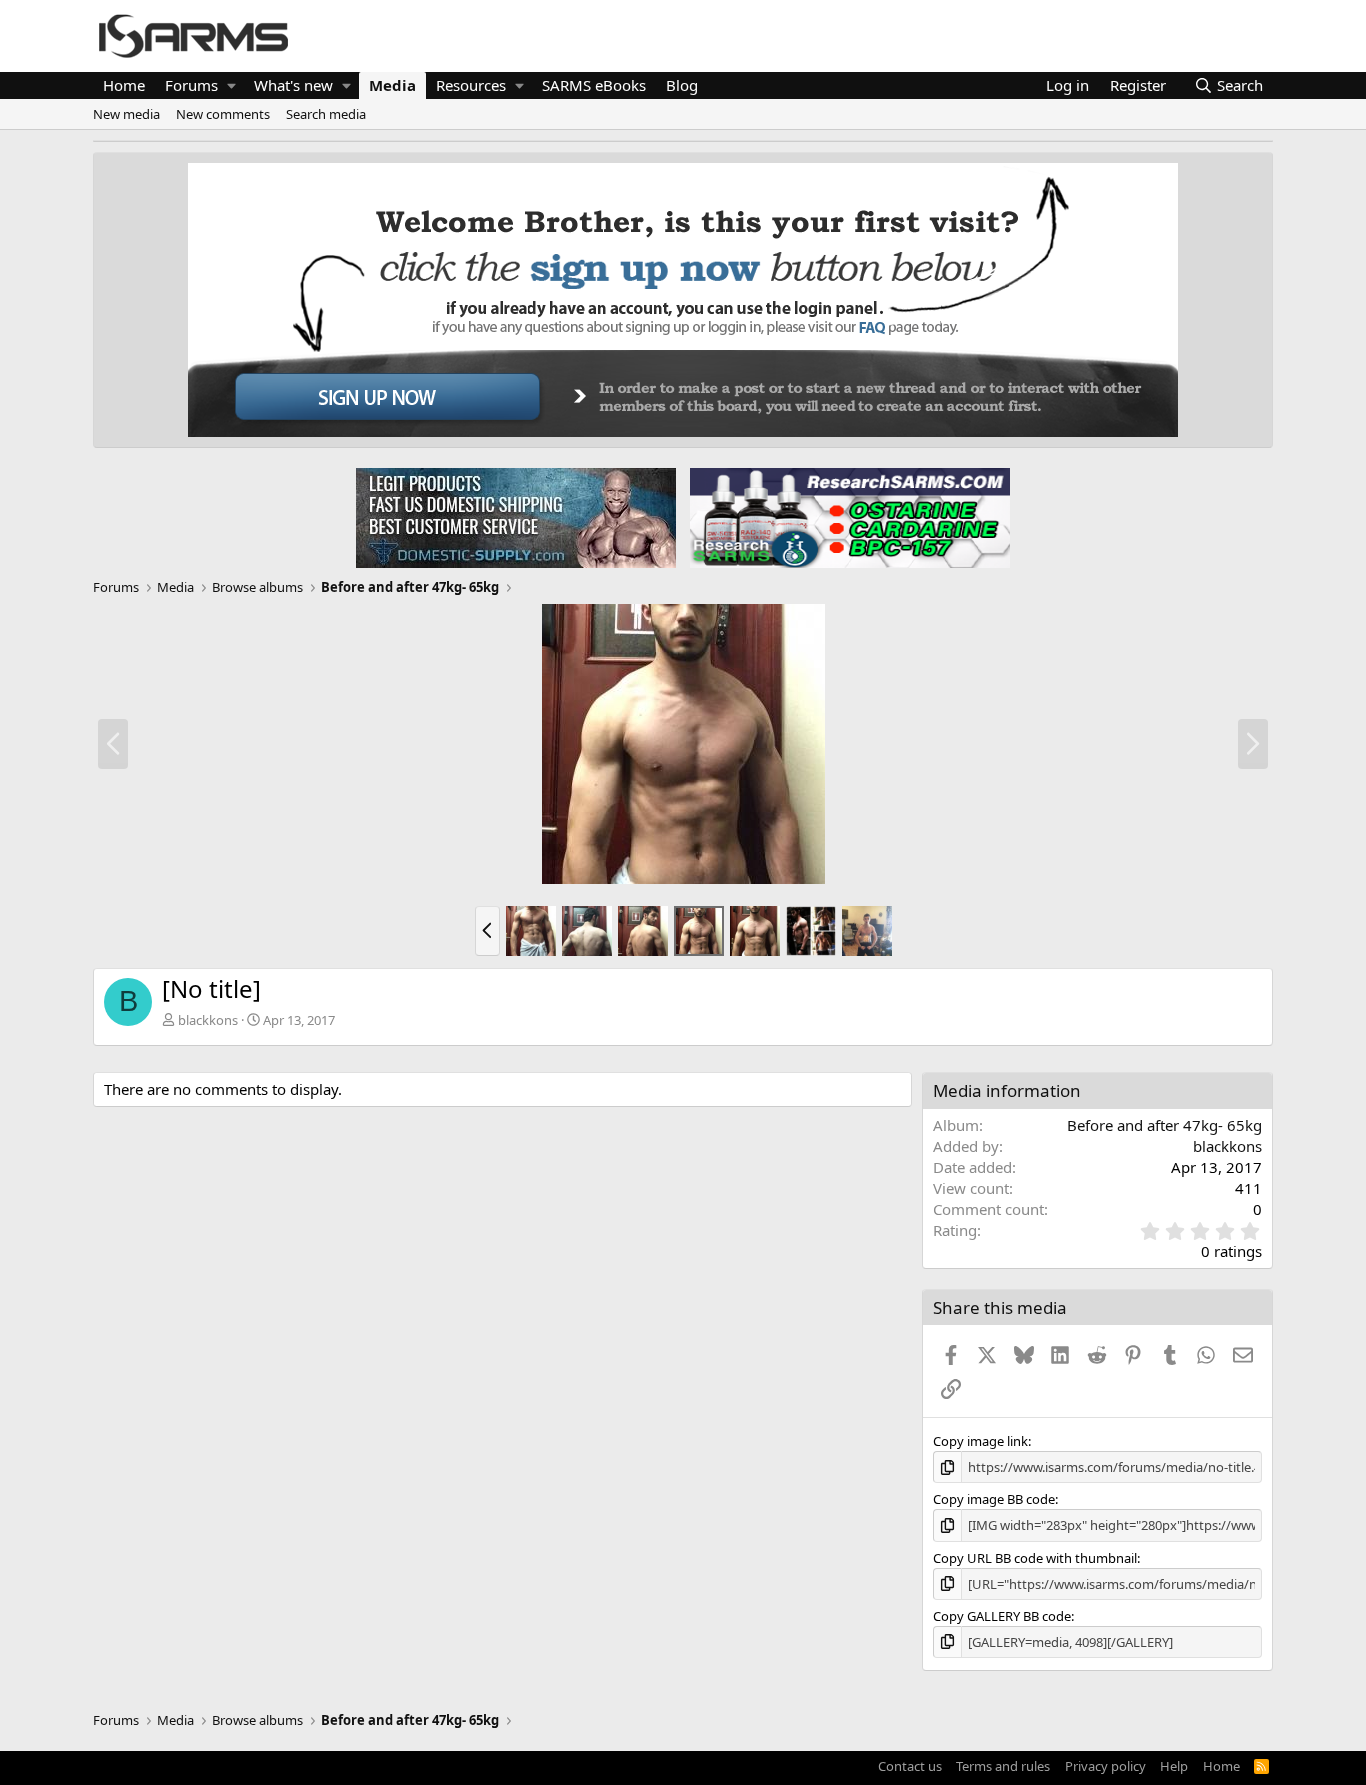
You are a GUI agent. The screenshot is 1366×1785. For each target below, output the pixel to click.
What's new (293, 85)
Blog (682, 85)
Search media (326, 114)
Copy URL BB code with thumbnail (1035, 1558)
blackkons (208, 1020)
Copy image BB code (994, 1499)
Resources (471, 85)
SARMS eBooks (594, 85)
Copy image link (980, 1441)
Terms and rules (1003, 1766)
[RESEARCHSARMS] (848, 517)
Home (124, 85)
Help (1174, 1766)
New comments (223, 114)
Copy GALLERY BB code (1002, 1616)
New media (126, 114)
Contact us (910, 1766)
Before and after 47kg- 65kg (1164, 1125)
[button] (231, 85)
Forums (191, 85)
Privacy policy (1105, 1766)
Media (392, 85)
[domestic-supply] (516, 517)
